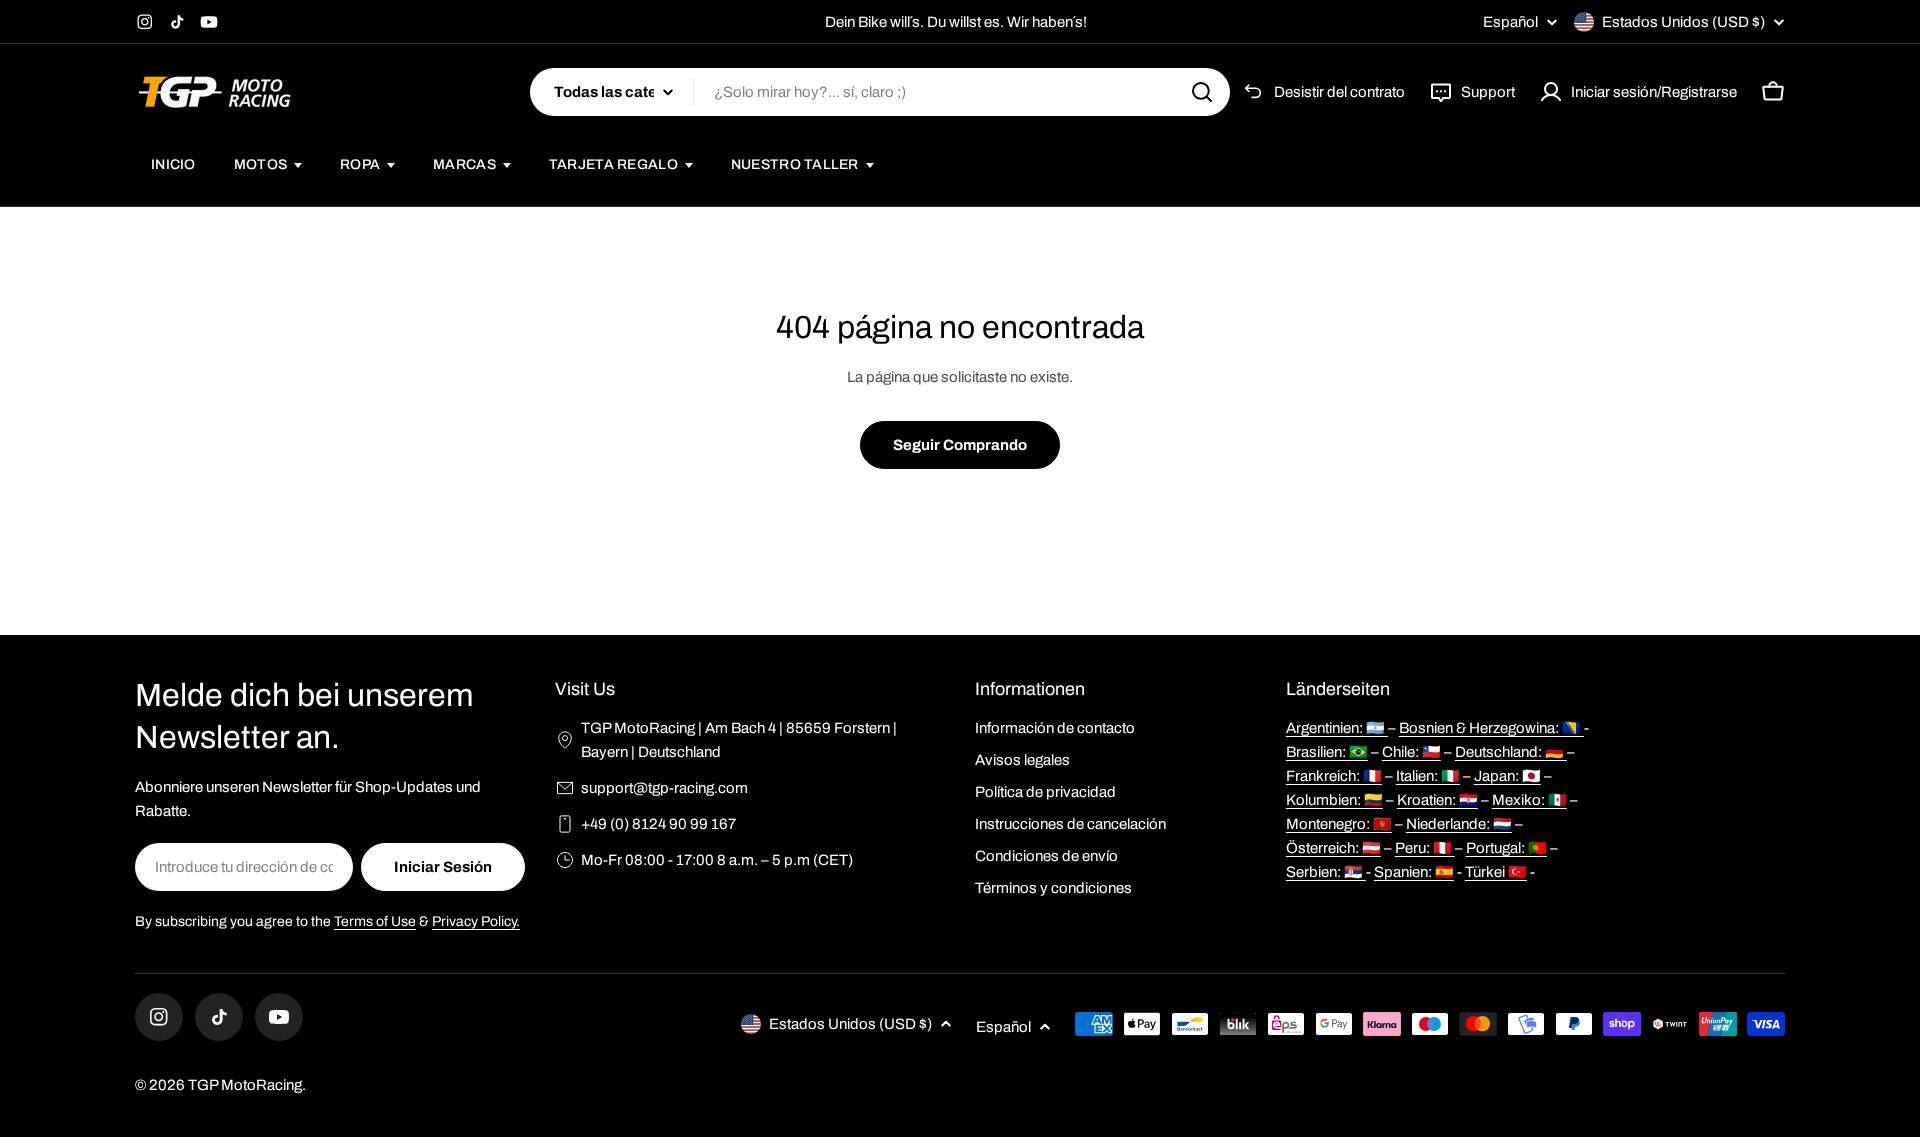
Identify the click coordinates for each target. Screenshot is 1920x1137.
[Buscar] (1202, 92)
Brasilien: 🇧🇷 (1327, 752)
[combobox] (880, 92)
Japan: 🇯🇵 (1507, 776)
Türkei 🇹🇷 (1496, 872)
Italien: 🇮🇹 (1428, 776)
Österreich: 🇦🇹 (1333, 848)
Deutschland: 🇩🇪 (1511, 752)
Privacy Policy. (476, 921)
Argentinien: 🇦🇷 (1337, 728)
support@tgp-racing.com (664, 788)
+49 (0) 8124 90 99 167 (658, 824)
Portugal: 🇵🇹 (1506, 848)
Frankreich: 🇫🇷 (1334, 776)
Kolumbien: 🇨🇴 (1334, 800)
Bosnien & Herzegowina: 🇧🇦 (1491, 728)
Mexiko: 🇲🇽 (1529, 800)
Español (1510, 22)
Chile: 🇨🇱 (1411, 752)
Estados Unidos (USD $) (1683, 22)
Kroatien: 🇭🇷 (1437, 800)
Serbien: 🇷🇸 (1326, 872)
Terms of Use (375, 921)
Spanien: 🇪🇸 (1414, 872)
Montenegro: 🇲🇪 (1339, 824)
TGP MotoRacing (245, 1085)
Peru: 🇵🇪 (1425, 848)
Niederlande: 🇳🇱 (1459, 824)
